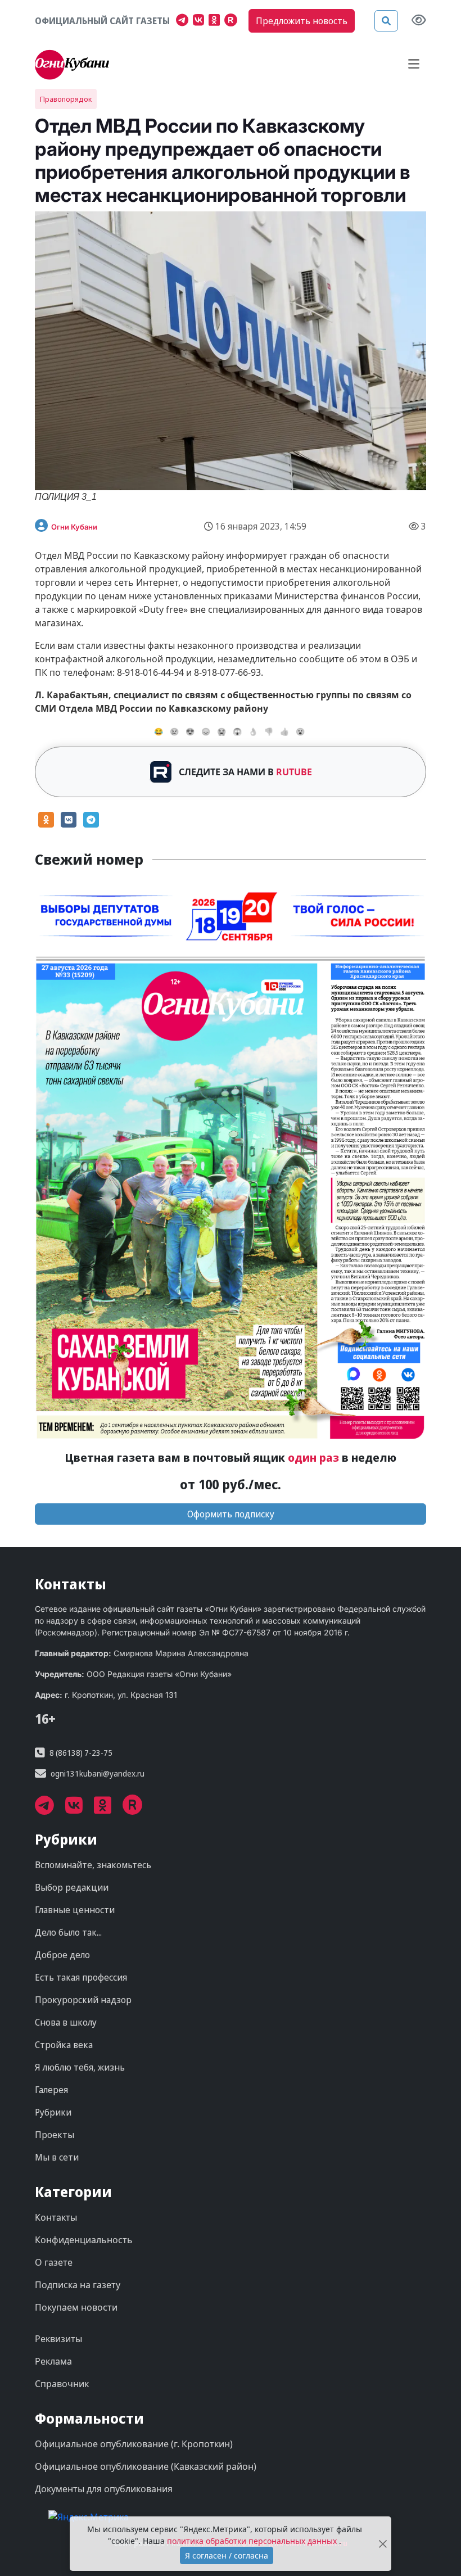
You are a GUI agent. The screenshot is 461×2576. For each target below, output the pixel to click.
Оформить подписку (231, 1514)
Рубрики (53, 2112)
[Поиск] (386, 21)
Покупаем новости (76, 2307)
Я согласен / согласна (227, 2555)
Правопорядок (66, 99)
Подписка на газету (78, 2285)
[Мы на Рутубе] (233, 21)
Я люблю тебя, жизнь (80, 2067)
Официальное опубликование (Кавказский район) (146, 2466)
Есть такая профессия (81, 1977)
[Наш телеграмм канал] (184, 21)
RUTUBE (294, 772)
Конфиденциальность (84, 2240)
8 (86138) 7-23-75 (81, 1753)
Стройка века (64, 2045)
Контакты (56, 2217)
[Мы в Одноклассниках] (216, 21)
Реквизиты (58, 2339)
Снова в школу (66, 2022)
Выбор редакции (72, 1887)
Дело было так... (68, 1932)
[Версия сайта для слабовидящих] (419, 21)
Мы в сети (57, 2157)
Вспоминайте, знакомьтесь (93, 1865)
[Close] (383, 2544)
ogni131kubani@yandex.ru (98, 1773)
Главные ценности (75, 1910)
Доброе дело (62, 1955)
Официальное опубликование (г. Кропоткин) (134, 2444)
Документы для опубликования (104, 2489)
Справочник (62, 2384)
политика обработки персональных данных (253, 2541)
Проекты (55, 2135)
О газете (54, 2262)
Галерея (51, 2090)
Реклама (53, 2361)
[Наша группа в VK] (201, 21)
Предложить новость (302, 21)
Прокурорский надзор (83, 2000)
